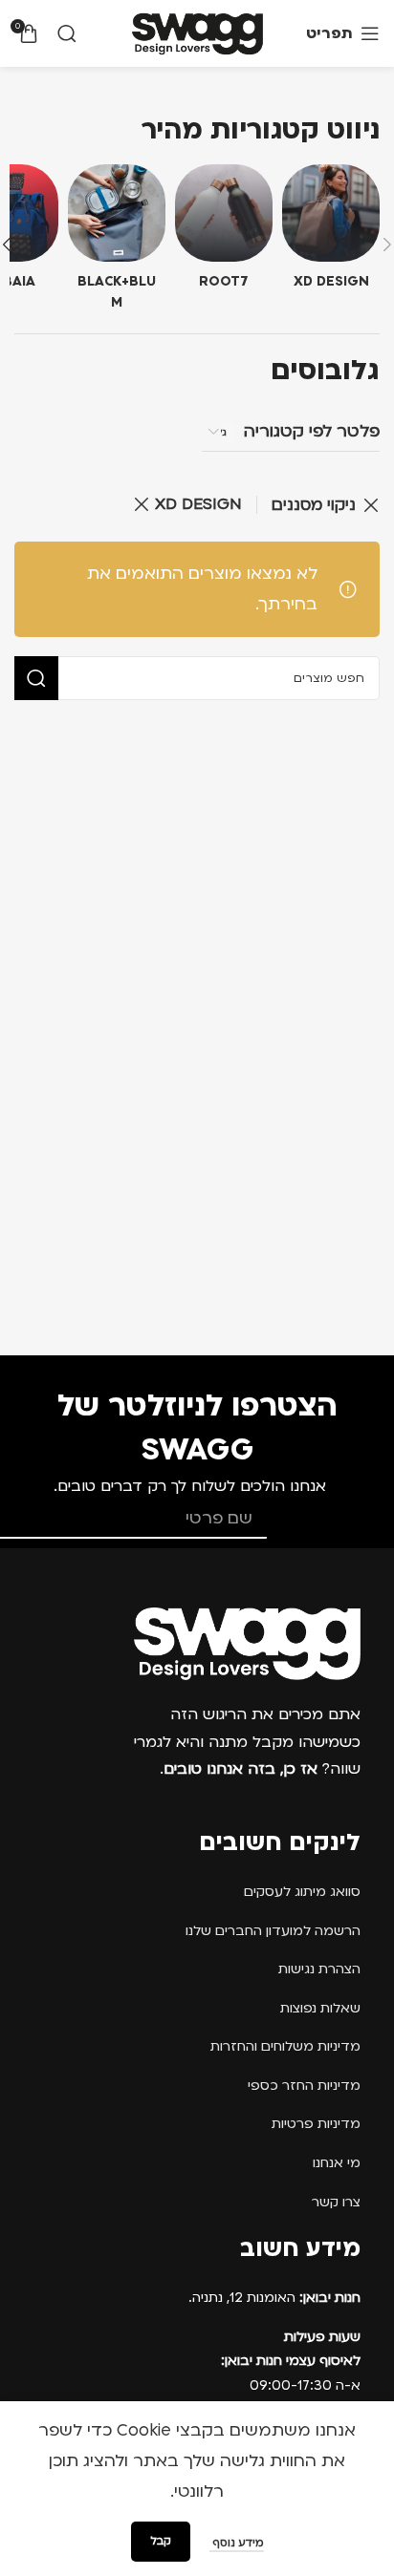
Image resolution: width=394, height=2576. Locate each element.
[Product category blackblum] (117, 244)
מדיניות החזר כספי (304, 2086)
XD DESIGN (198, 504)
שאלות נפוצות (320, 2008)
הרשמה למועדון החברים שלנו (273, 1931)
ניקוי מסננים (314, 505)
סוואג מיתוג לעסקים (302, 1892)
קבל (161, 2541)
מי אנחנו (337, 2163)
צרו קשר (336, 2202)
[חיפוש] (67, 33)
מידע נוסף (237, 2543)
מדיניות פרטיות (316, 2124)
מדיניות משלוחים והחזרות (285, 2046)
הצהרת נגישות (319, 1969)
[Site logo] (197, 33)
